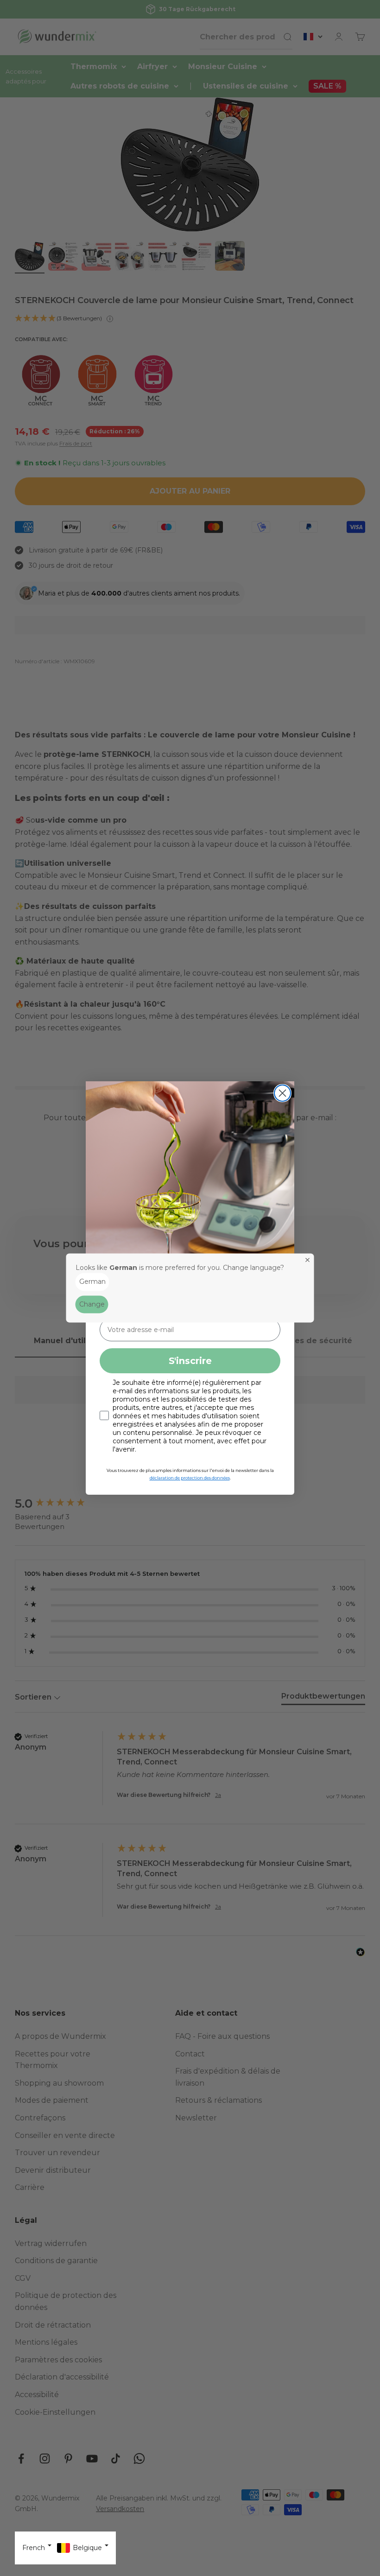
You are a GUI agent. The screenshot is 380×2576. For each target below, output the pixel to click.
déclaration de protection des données (190, 1478)
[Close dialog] (282, 1093)
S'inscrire (190, 1361)
